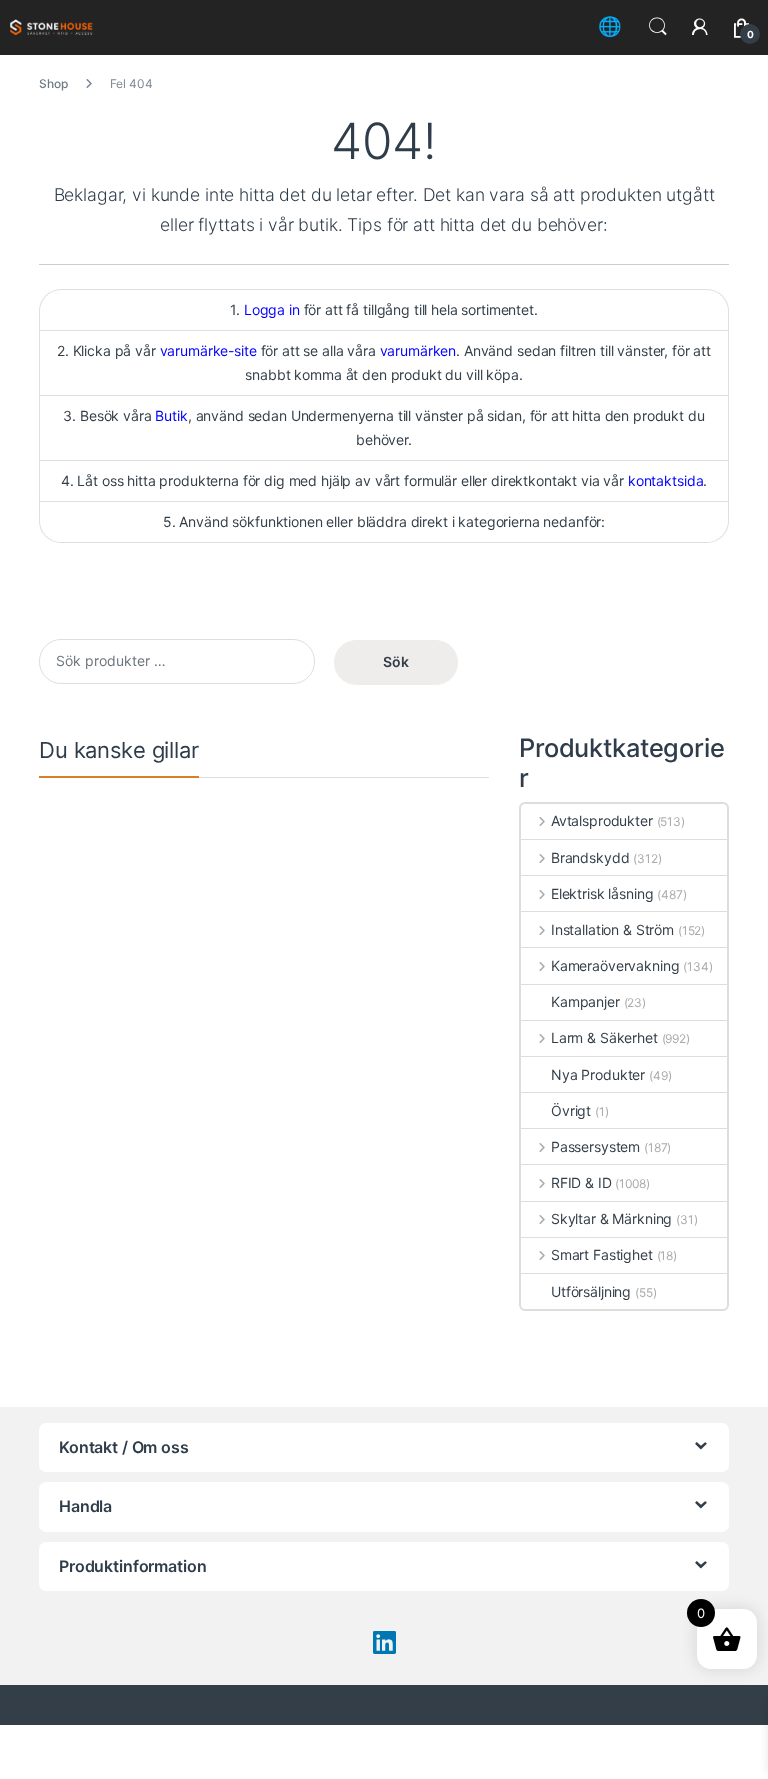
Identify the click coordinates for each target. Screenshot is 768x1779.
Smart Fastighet (602, 1254)
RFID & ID (581, 1182)
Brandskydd (590, 857)
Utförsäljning (591, 1291)
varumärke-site (208, 350)
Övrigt (571, 1110)
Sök (396, 661)
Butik (171, 415)
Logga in (272, 309)
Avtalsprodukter (602, 820)
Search (658, 27)
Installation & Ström (612, 929)
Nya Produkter (598, 1074)
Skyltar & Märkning (611, 1218)
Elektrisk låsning (602, 893)
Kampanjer (585, 1001)
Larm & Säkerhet (604, 1037)
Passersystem (595, 1146)
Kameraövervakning (615, 965)
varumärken (418, 350)
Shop (53, 83)
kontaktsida (665, 480)
